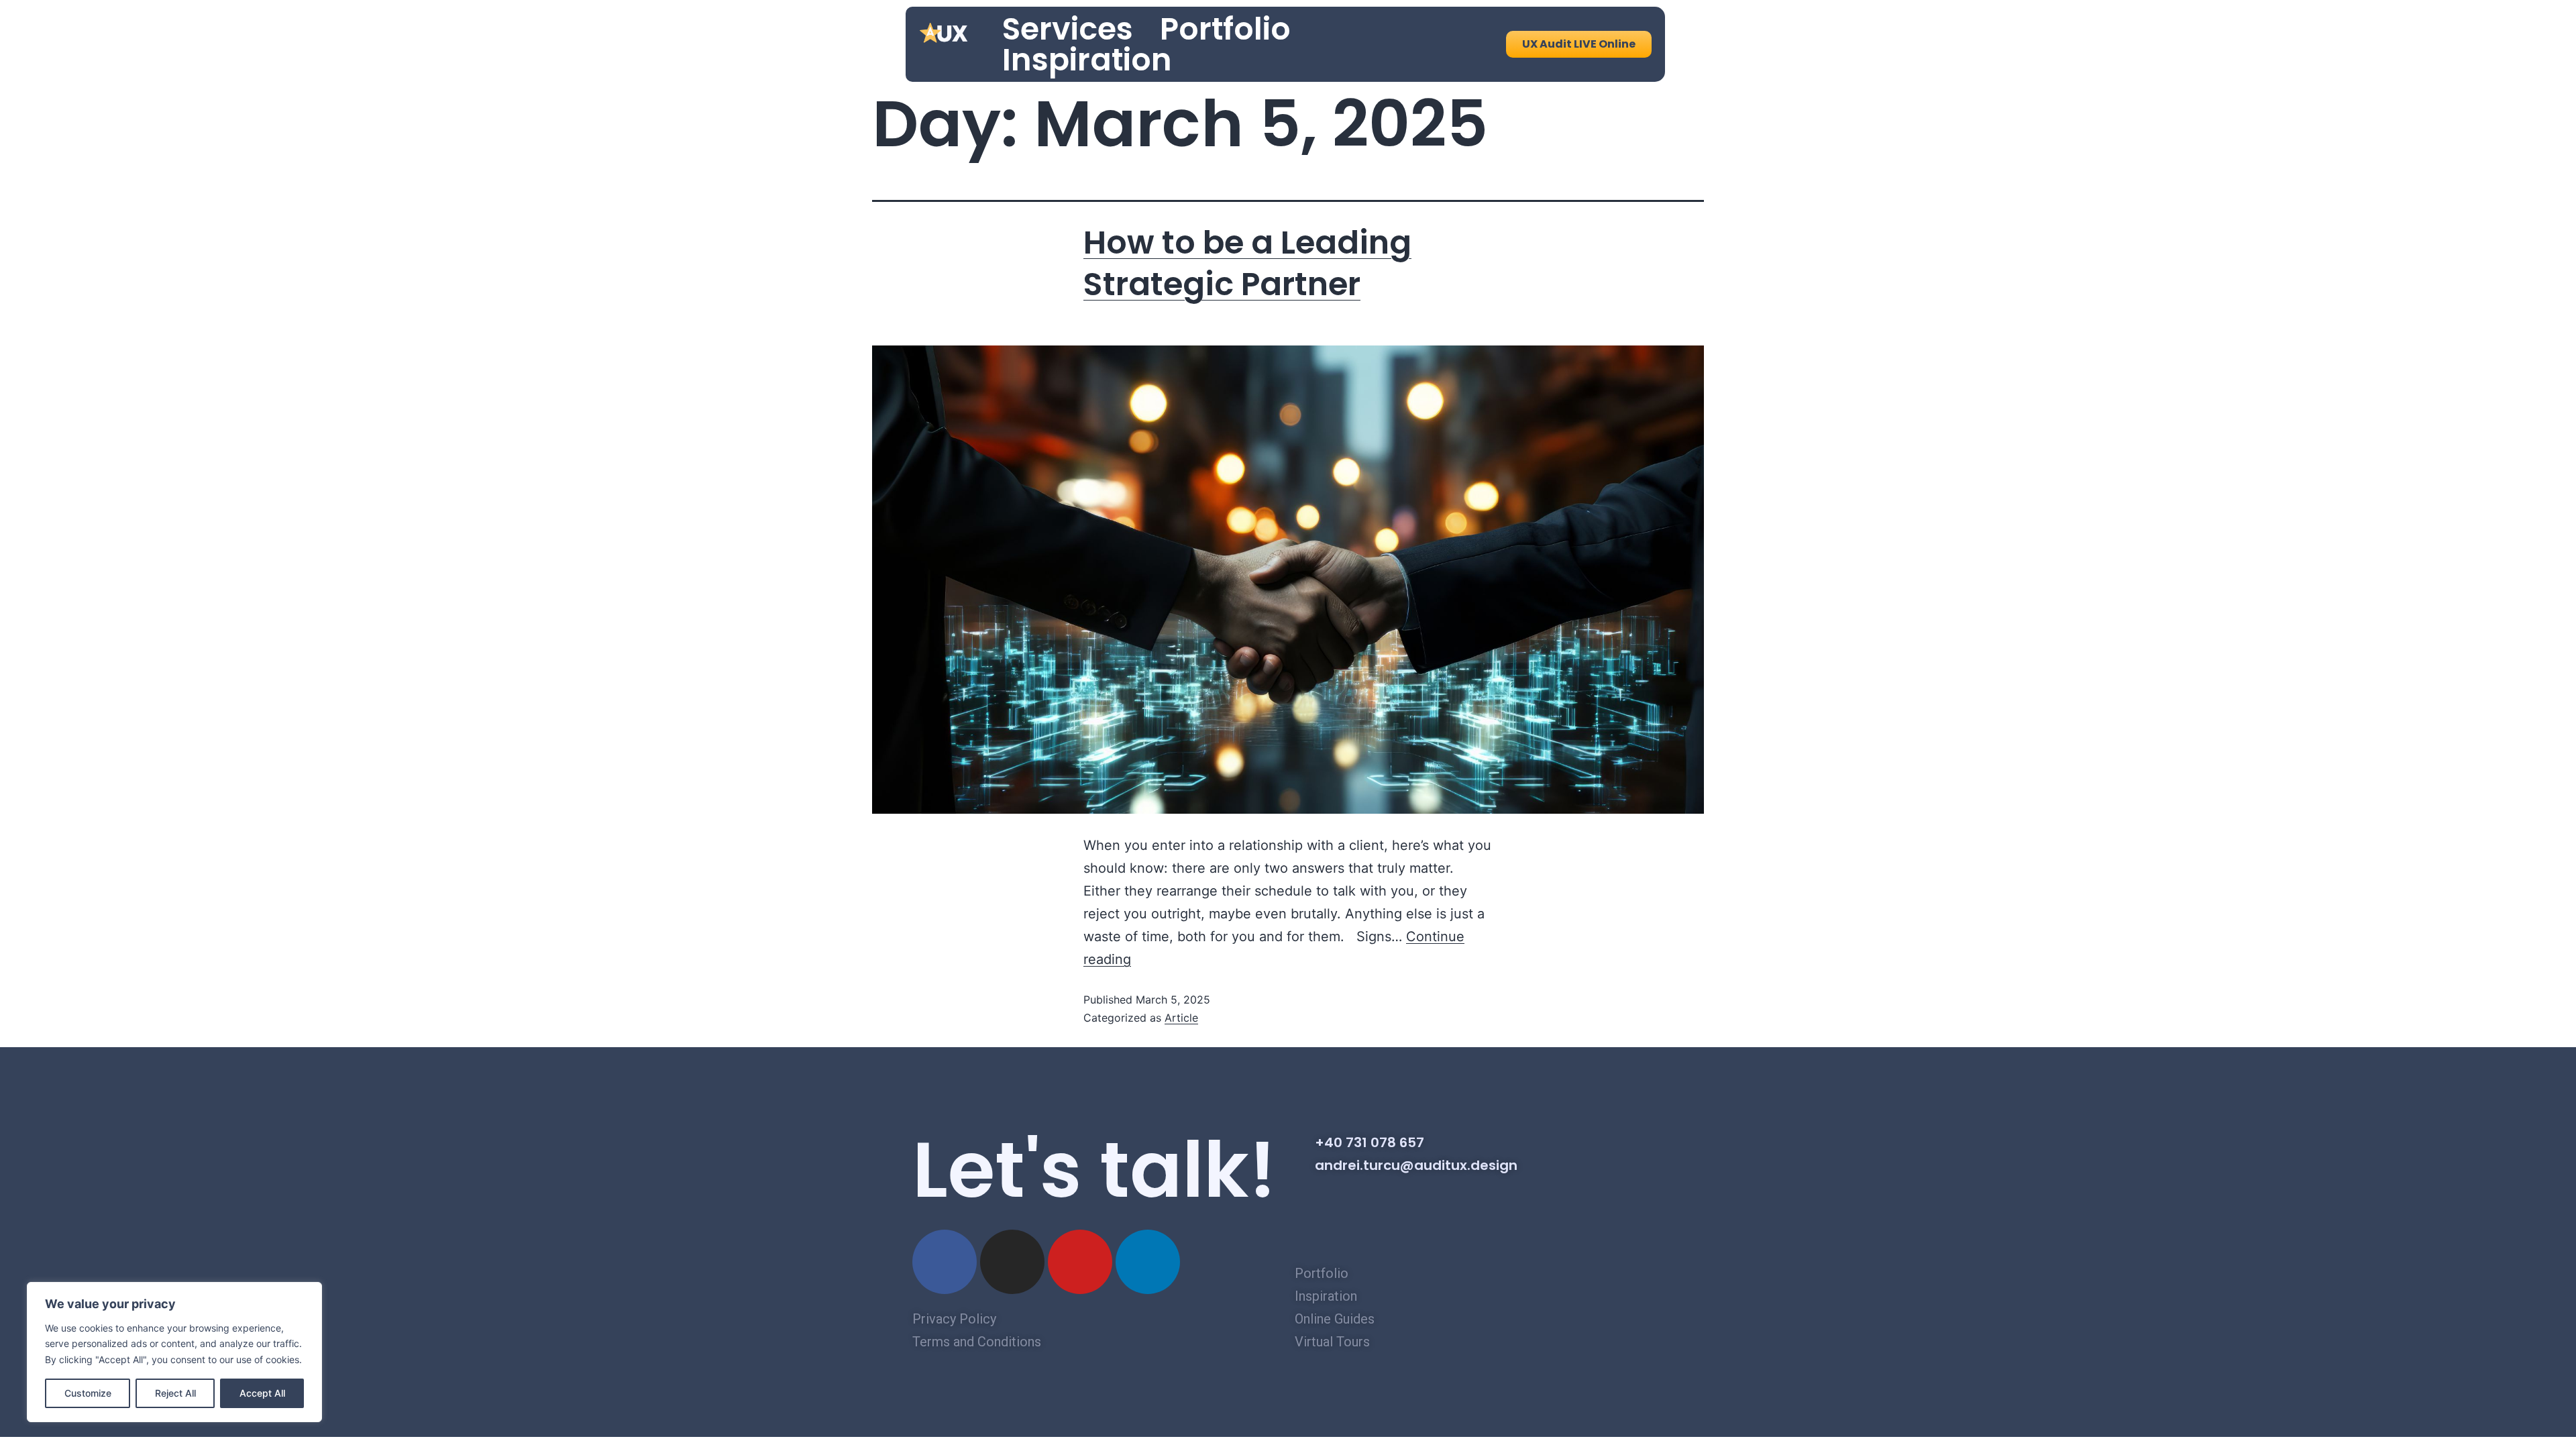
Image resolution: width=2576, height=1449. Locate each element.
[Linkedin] (1148, 1262)
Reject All (175, 1393)
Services (1068, 29)
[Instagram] (1012, 1262)
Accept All (262, 1393)
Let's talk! (1094, 1170)
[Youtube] (1080, 1262)
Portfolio (1225, 29)
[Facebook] (945, 1262)
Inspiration (1087, 60)
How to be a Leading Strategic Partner (1247, 263)
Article (1181, 1018)
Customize (88, 1393)
